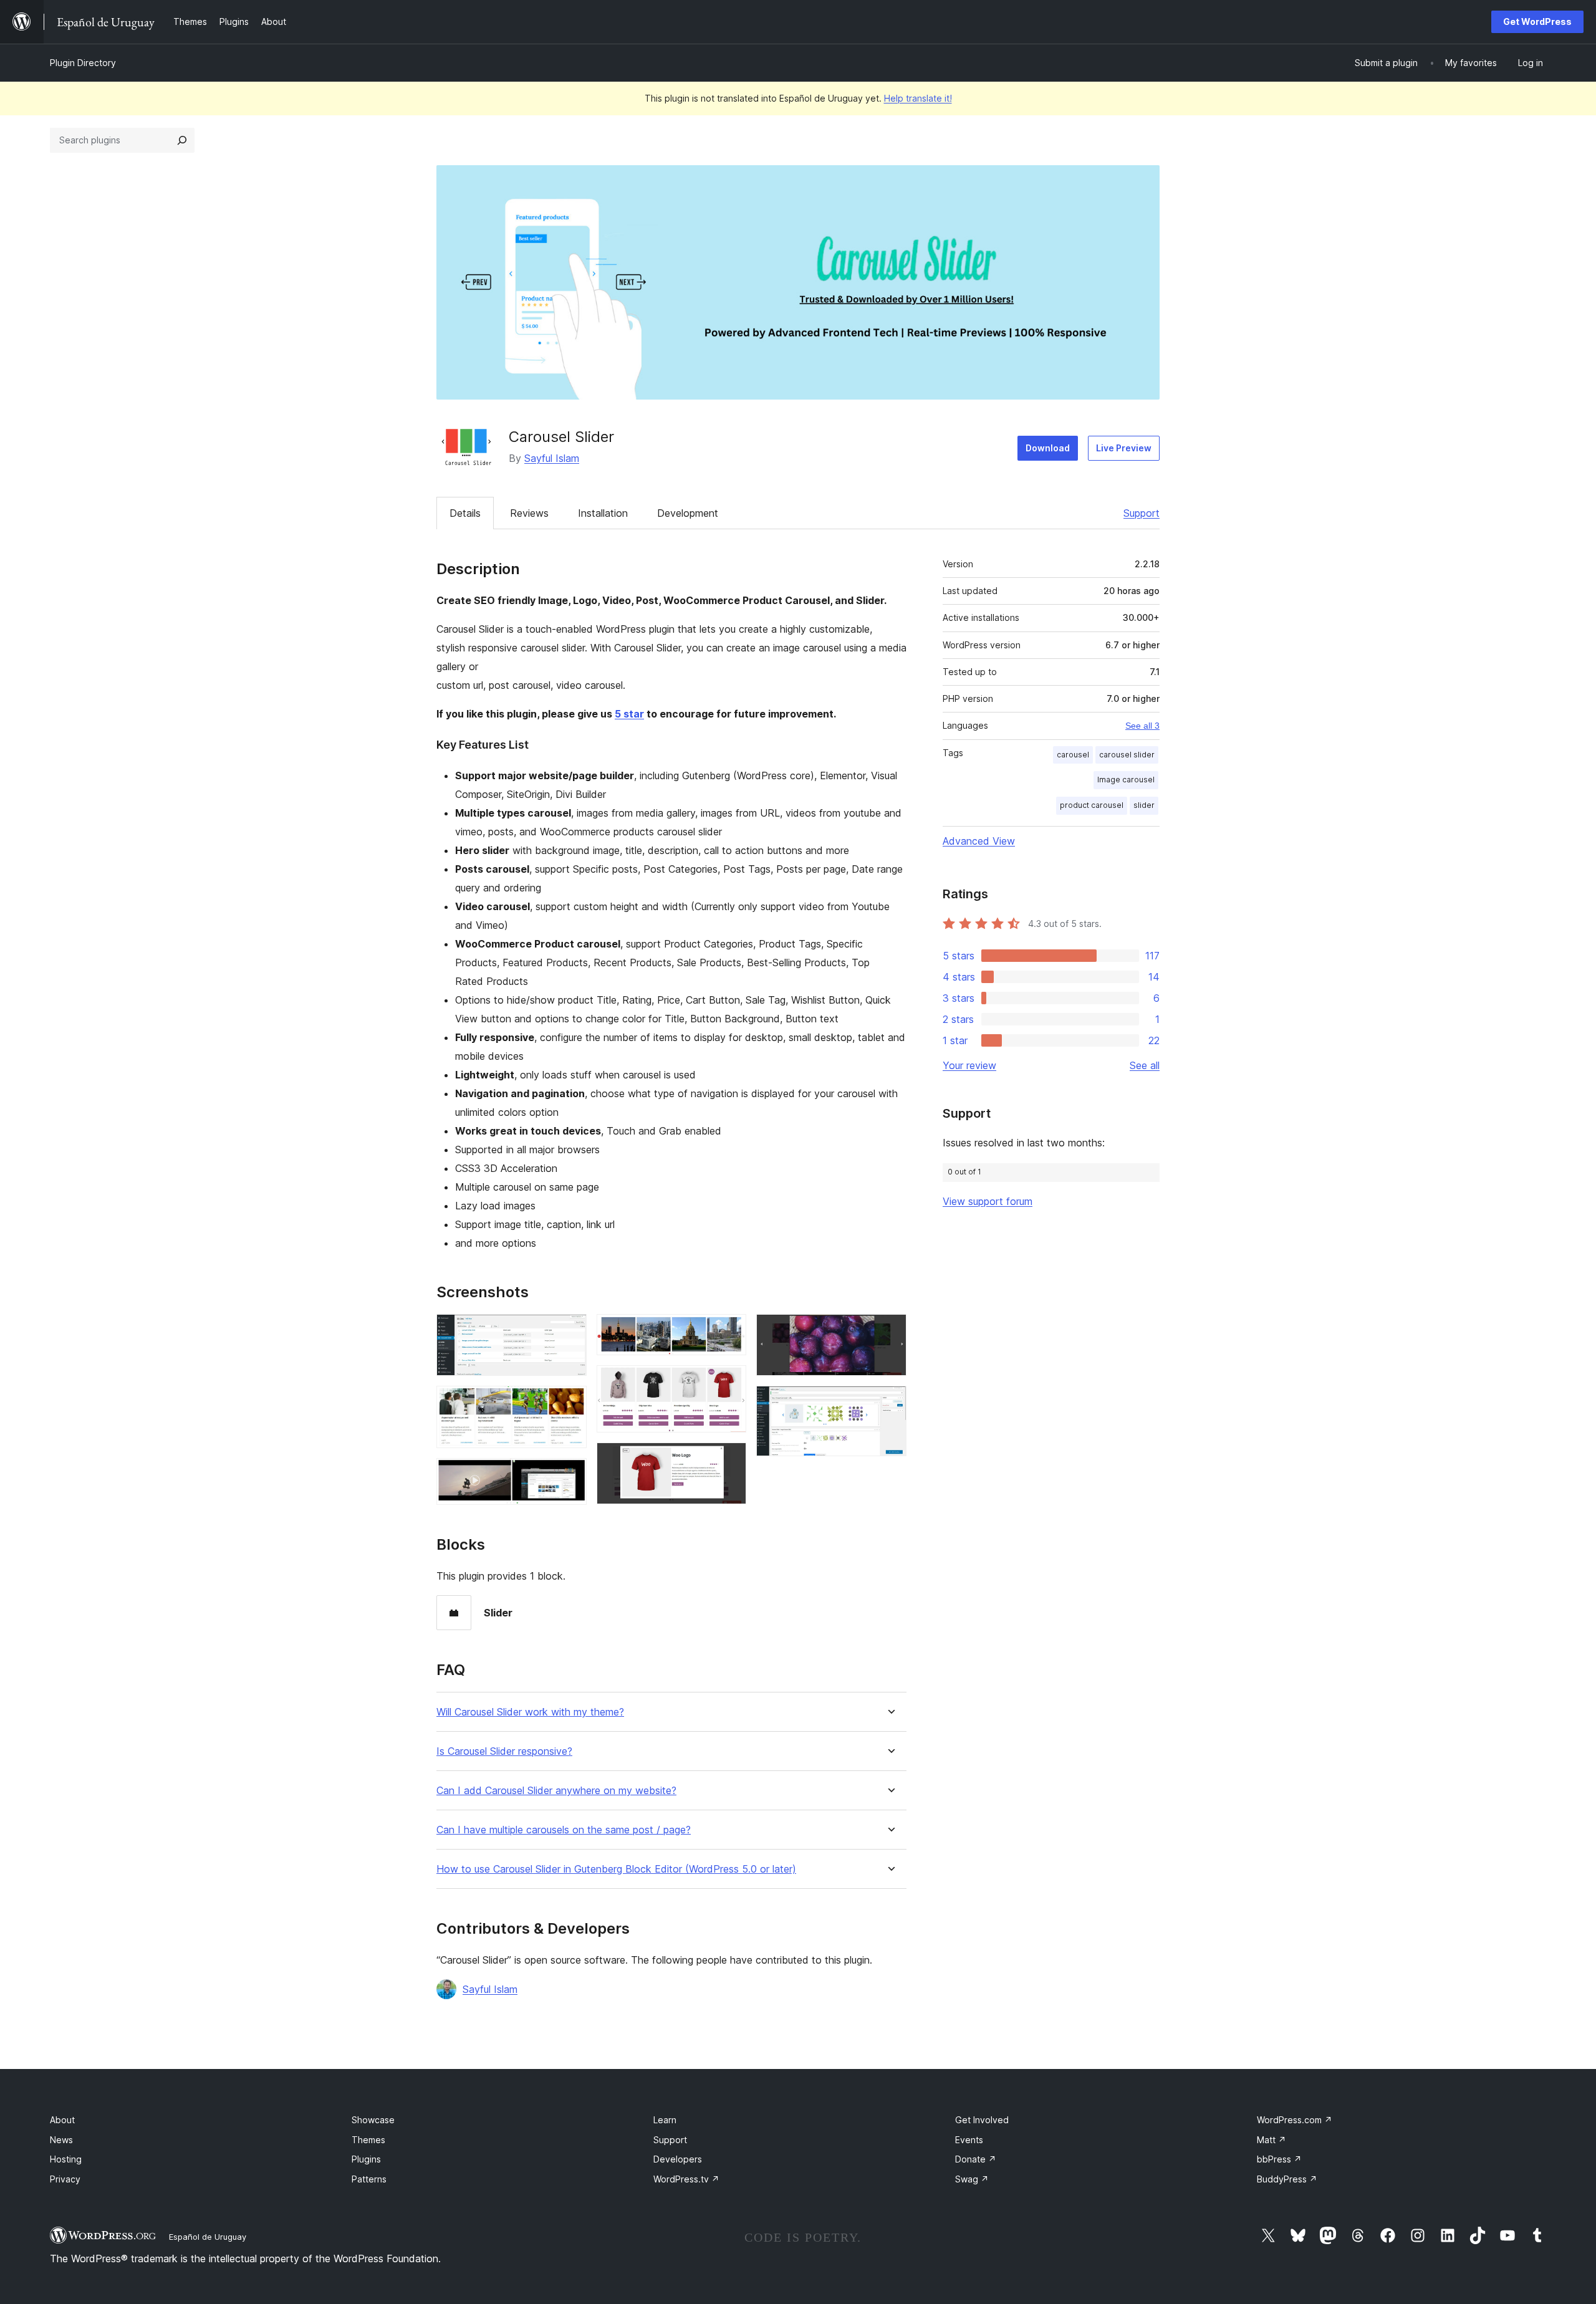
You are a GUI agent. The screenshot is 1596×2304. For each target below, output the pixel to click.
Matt (1272, 2140)
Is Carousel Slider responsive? (504, 1751)
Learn (665, 2120)
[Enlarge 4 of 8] (729, 1331)
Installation (603, 513)
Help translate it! (918, 98)
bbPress (1279, 2159)
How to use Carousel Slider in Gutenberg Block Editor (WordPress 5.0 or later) (616, 1869)
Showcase (373, 2120)
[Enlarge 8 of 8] (890, 1403)
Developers (678, 2159)
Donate (976, 2159)
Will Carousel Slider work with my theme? (530, 1712)
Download (1048, 448)
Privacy (65, 2179)
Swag (972, 2179)
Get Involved (982, 2120)
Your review (969, 1065)
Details (465, 513)
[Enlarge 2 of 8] (570, 1403)
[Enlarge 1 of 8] (570, 1331)
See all (1145, 1065)
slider (1144, 805)
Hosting (66, 2159)
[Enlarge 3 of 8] (570, 1475)
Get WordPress (1537, 22)
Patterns (369, 2179)
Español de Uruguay (208, 2237)
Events (969, 2140)
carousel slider (1127, 755)
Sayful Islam (552, 458)
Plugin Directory (83, 63)
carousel (1073, 755)
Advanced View (979, 841)
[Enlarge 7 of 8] (890, 1331)
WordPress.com (1295, 2120)
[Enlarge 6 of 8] (729, 1459)
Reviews (529, 513)
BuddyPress (1287, 2179)
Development (688, 513)
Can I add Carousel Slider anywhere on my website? (556, 1791)
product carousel (1092, 805)
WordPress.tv (686, 2179)
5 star (629, 714)
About (62, 2120)
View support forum (988, 1201)
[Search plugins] (182, 140)
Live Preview (1124, 448)
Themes (368, 2140)
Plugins (366, 2159)
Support (1142, 513)
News (61, 2140)
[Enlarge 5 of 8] (729, 1382)
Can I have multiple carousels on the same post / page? (564, 1830)
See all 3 (1142, 726)
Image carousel (1126, 780)
